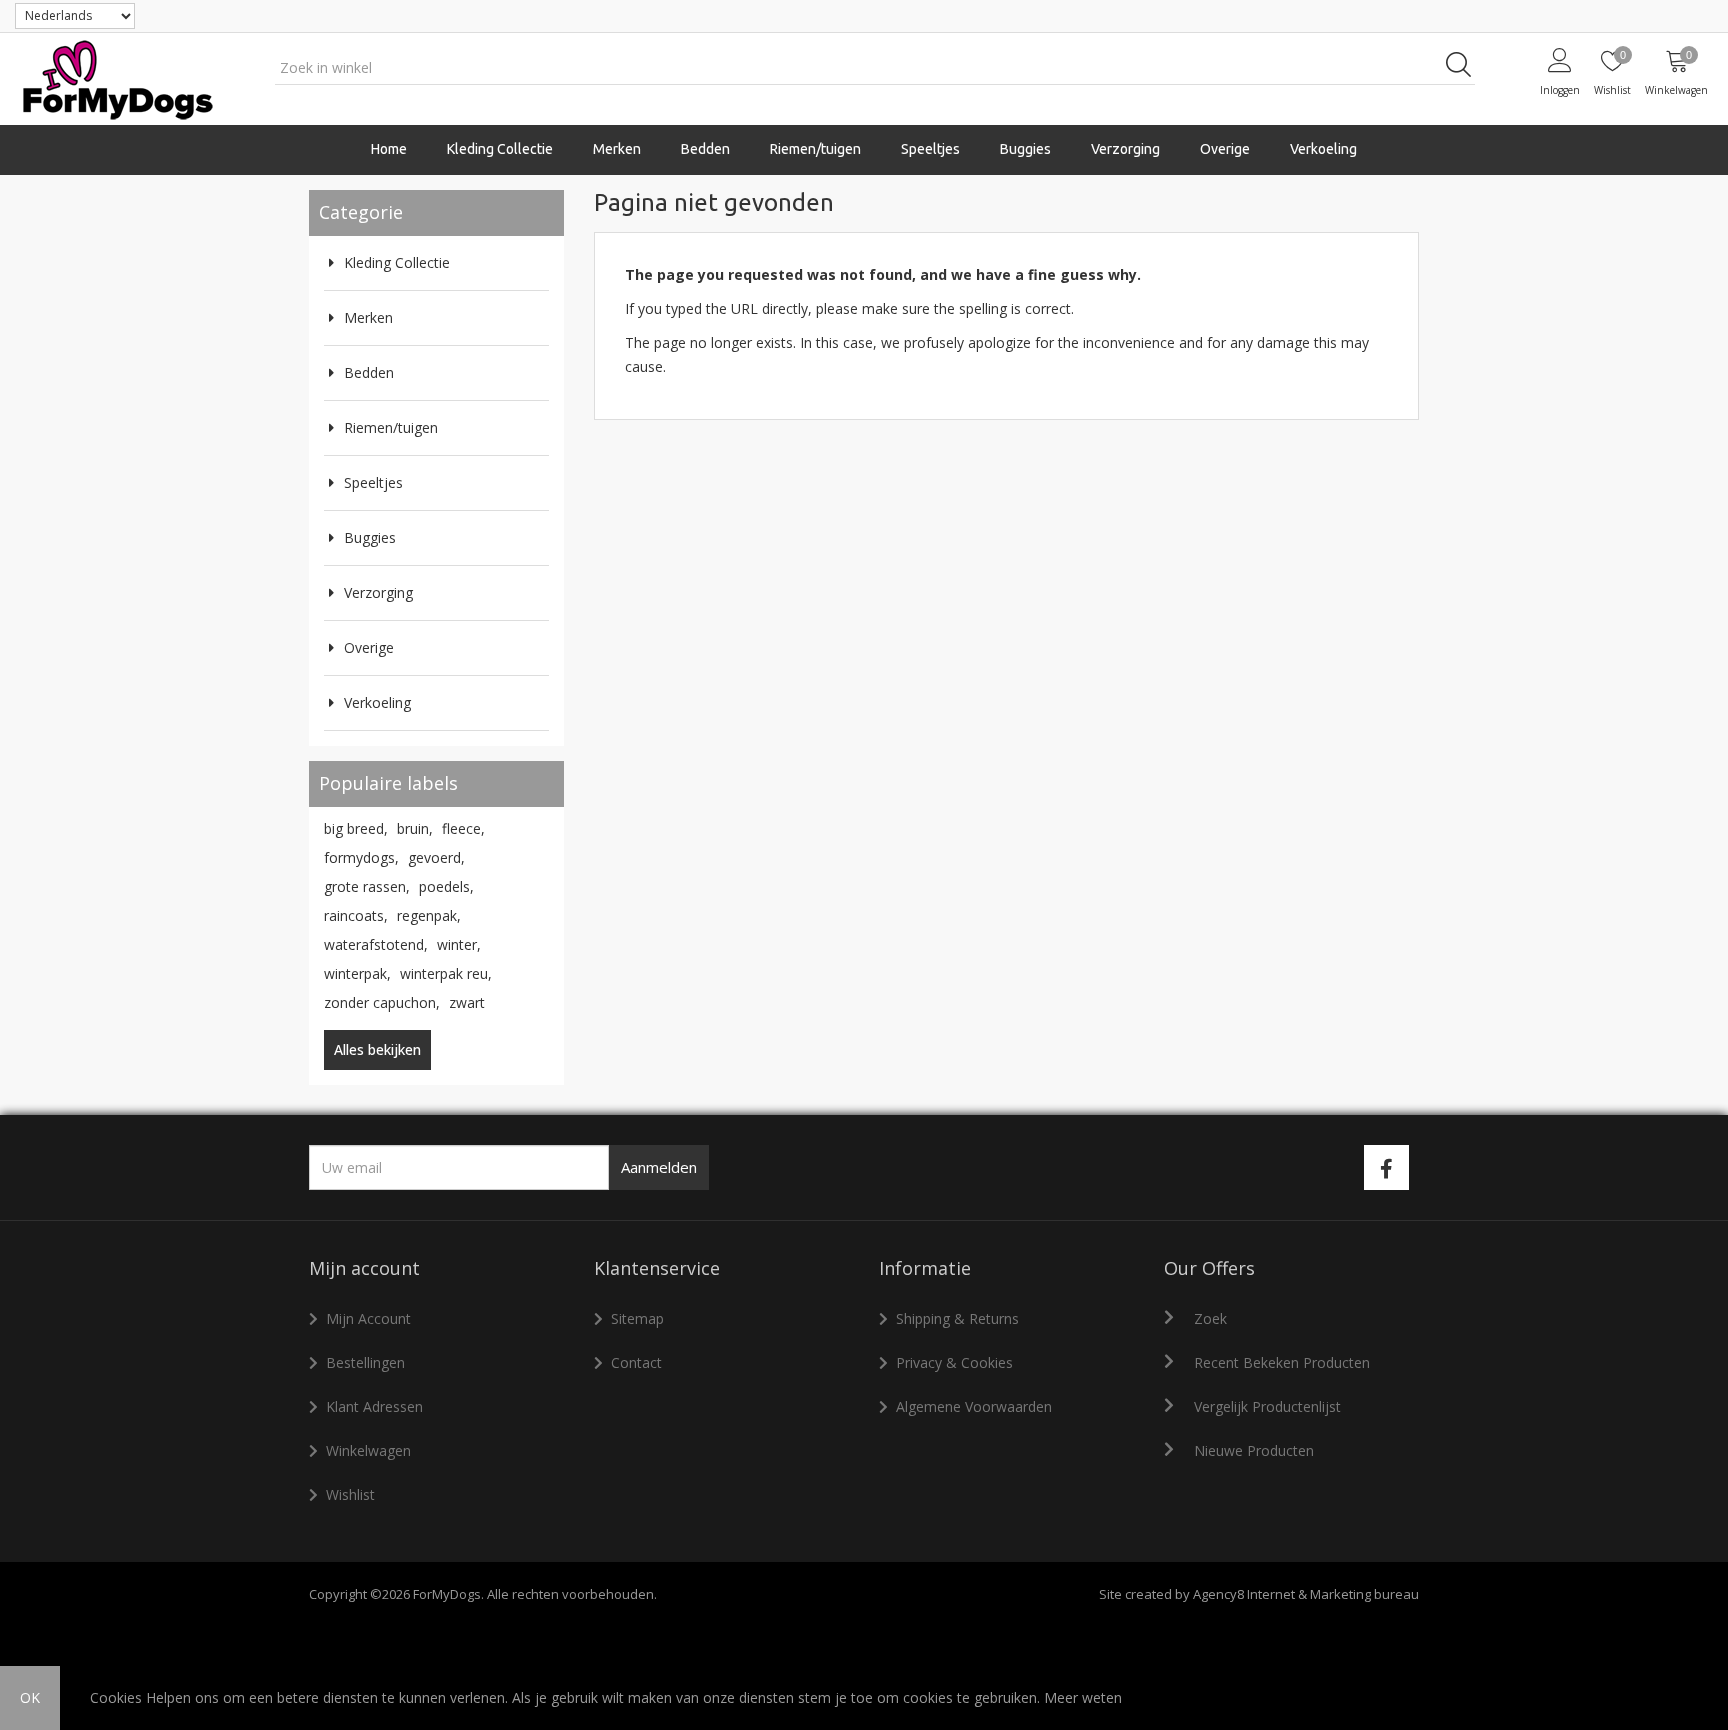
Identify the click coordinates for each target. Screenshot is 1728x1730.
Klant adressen (374, 1406)
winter (459, 944)
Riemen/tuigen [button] (815, 149)
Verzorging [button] (1125, 149)
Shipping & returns (957, 1318)
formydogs (361, 857)
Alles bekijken (377, 1049)
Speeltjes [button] (930, 149)
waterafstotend (376, 944)
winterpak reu (446, 973)
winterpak (357, 973)
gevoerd (436, 857)
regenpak (429, 915)
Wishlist (350, 1494)
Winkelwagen (368, 1450)
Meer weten (1083, 1697)
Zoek (1210, 1318)
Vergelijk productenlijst (1267, 1406)
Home (389, 149)
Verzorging (378, 592)
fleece (463, 828)
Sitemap (637, 1318)
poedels (446, 886)
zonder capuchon (382, 1002)
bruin (415, 828)
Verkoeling (1323, 149)
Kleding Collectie (397, 262)
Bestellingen (365, 1362)
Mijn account (368, 1318)
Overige (369, 647)
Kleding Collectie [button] (500, 149)
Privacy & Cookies (954, 1362)
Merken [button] (617, 149)
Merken (368, 317)
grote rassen (367, 886)
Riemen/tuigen (391, 427)
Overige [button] (1225, 149)
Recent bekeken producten (1282, 1362)
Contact (636, 1362)
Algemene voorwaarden (974, 1406)
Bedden (705, 149)
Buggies (1025, 149)
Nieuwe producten (1254, 1450)
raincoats (356, 915)
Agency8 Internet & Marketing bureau (1306, 1594)
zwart (467, 1002)
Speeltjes (373, 482)
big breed (356, 828)
